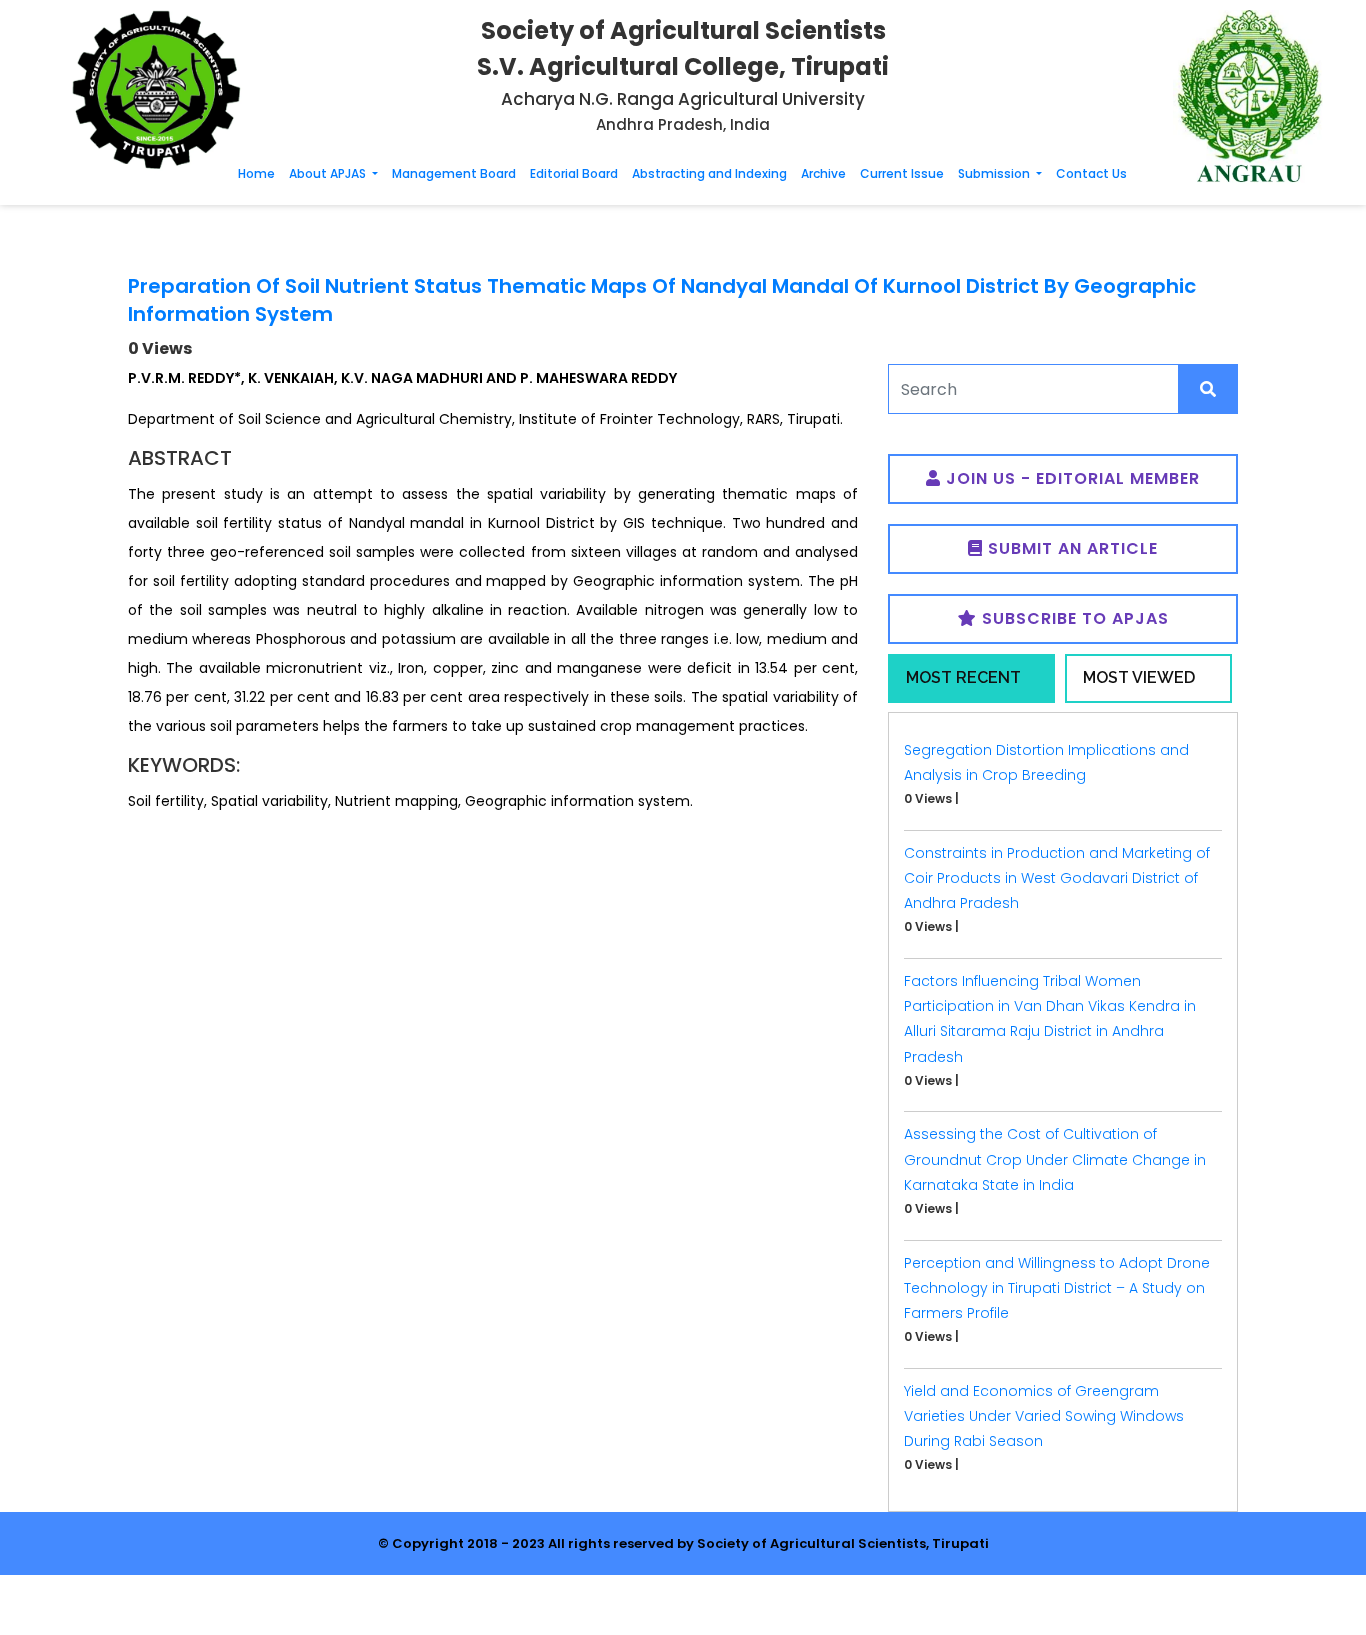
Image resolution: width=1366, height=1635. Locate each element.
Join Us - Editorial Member (1070, 478)
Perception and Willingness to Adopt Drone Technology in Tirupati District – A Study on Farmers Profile (1057, 1288)
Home (256, 173)
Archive (823, 173)
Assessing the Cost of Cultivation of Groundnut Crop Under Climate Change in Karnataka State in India (1055, 1159)
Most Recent (963, 677)
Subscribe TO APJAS (1073, 618)
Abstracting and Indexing (709, 173)
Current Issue (902, 173)
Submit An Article (1070, 548)
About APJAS (329, 173)
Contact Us (1091, 173)
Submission (995, 173)
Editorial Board (574, 173)
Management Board (454, 173)
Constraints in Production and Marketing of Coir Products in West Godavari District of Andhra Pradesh (1057, 878)
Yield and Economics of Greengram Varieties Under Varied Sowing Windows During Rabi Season (1044, 1416)
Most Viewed (1139, 677)
